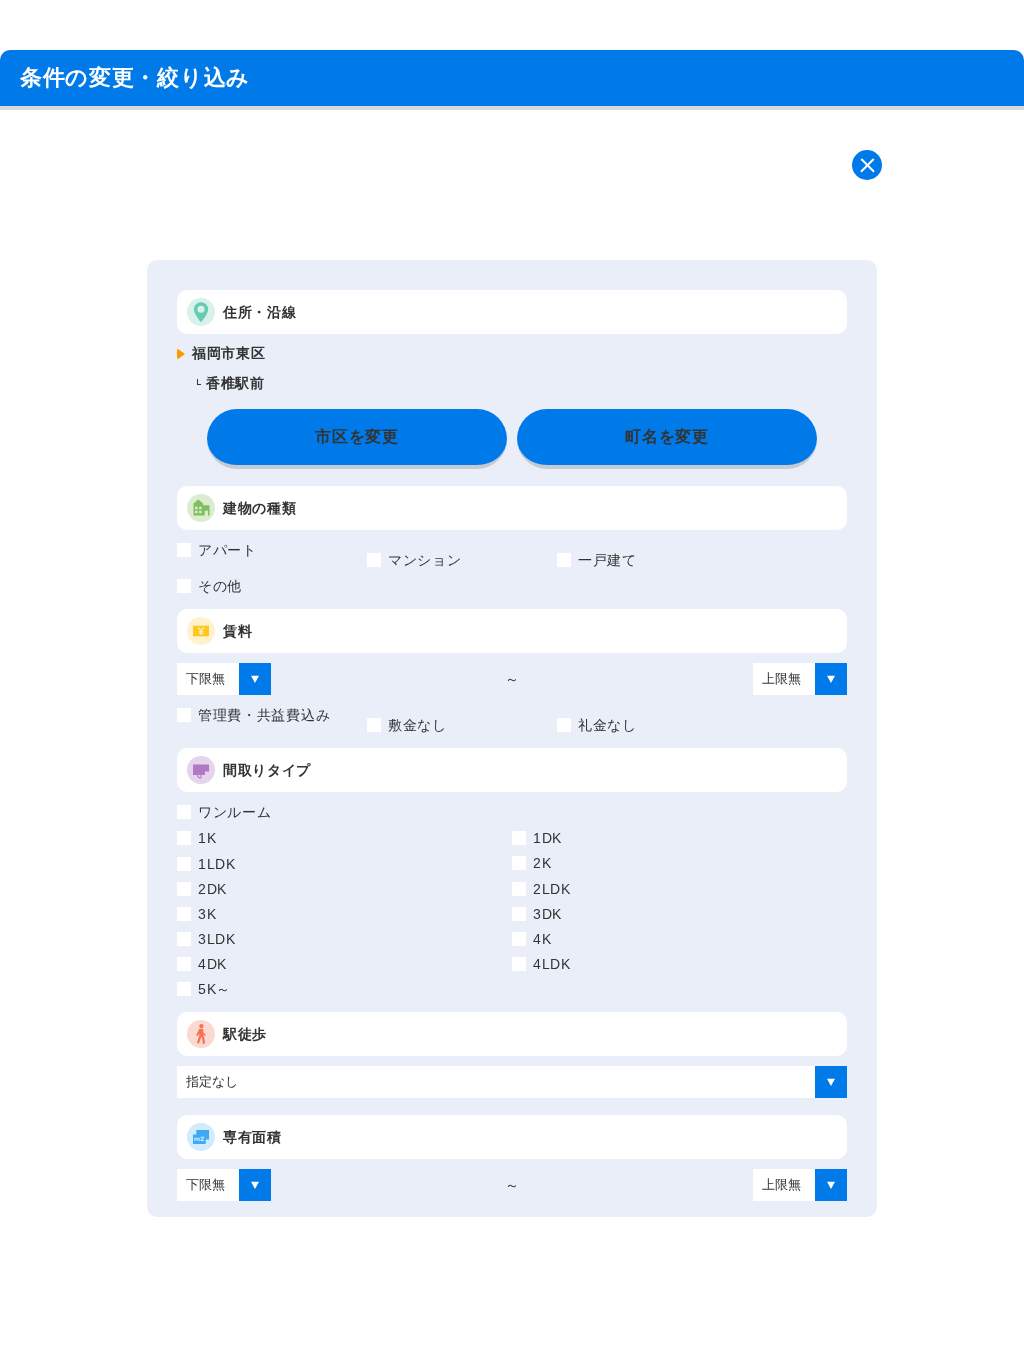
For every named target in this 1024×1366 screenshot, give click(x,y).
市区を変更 (357, 436)
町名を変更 (667, 436)
